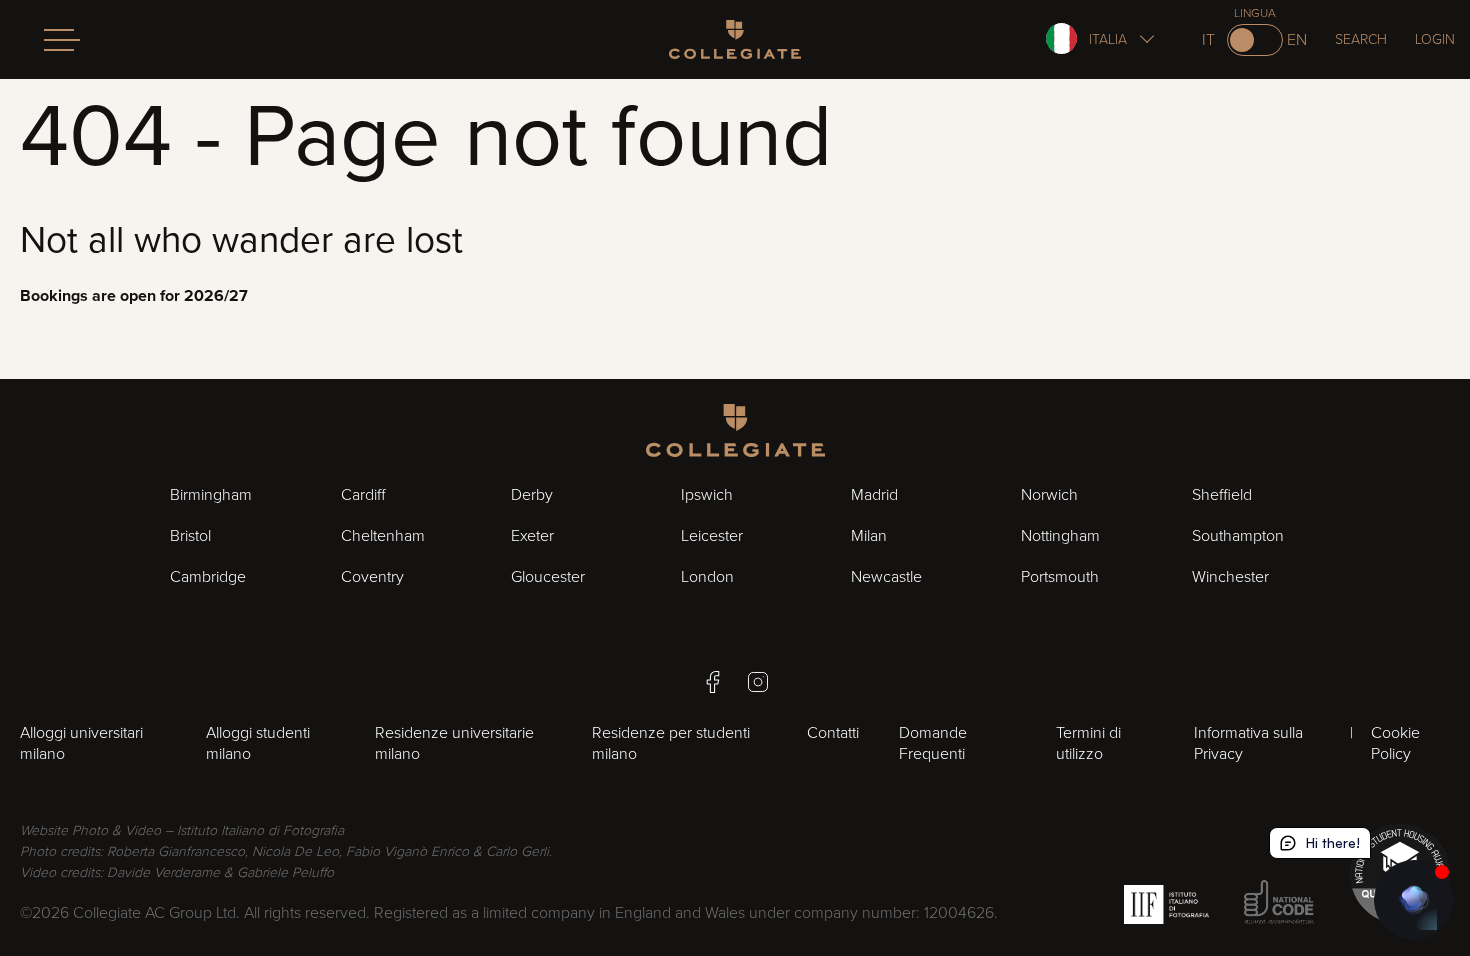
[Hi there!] (1414, 900)
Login (1435, 39)
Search (1361, 39)
